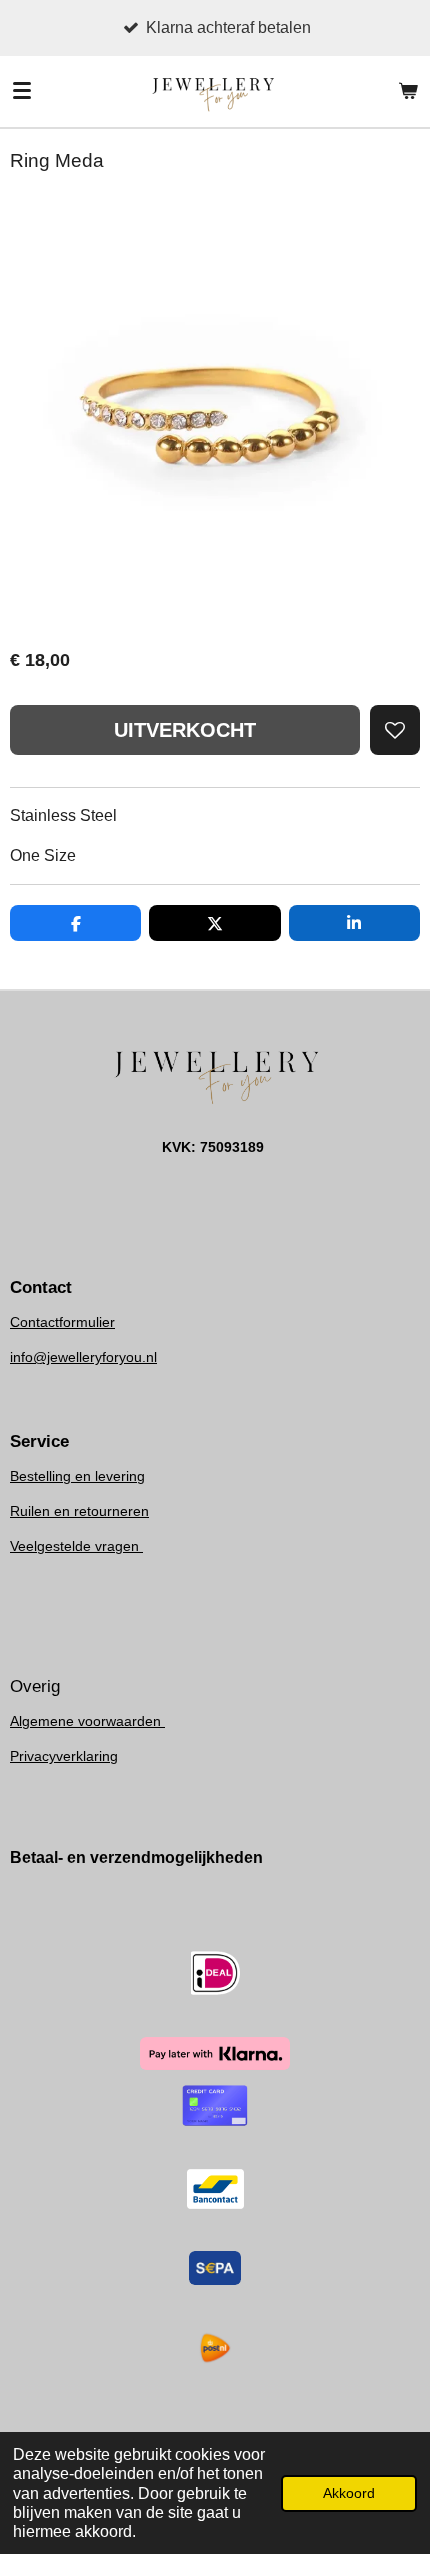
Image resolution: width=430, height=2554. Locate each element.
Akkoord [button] (349, 2493)
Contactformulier (62, 1322)
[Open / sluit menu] (22, 91)
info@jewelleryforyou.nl (83, 1357)
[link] (83, 1357)
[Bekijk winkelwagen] (408, 91)
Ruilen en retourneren (79, 1511)
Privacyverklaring (64, 1756)
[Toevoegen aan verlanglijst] (395, 730)
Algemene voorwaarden (87, 1721)
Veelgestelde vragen (76, 1546)
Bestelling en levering (77, 1476)
